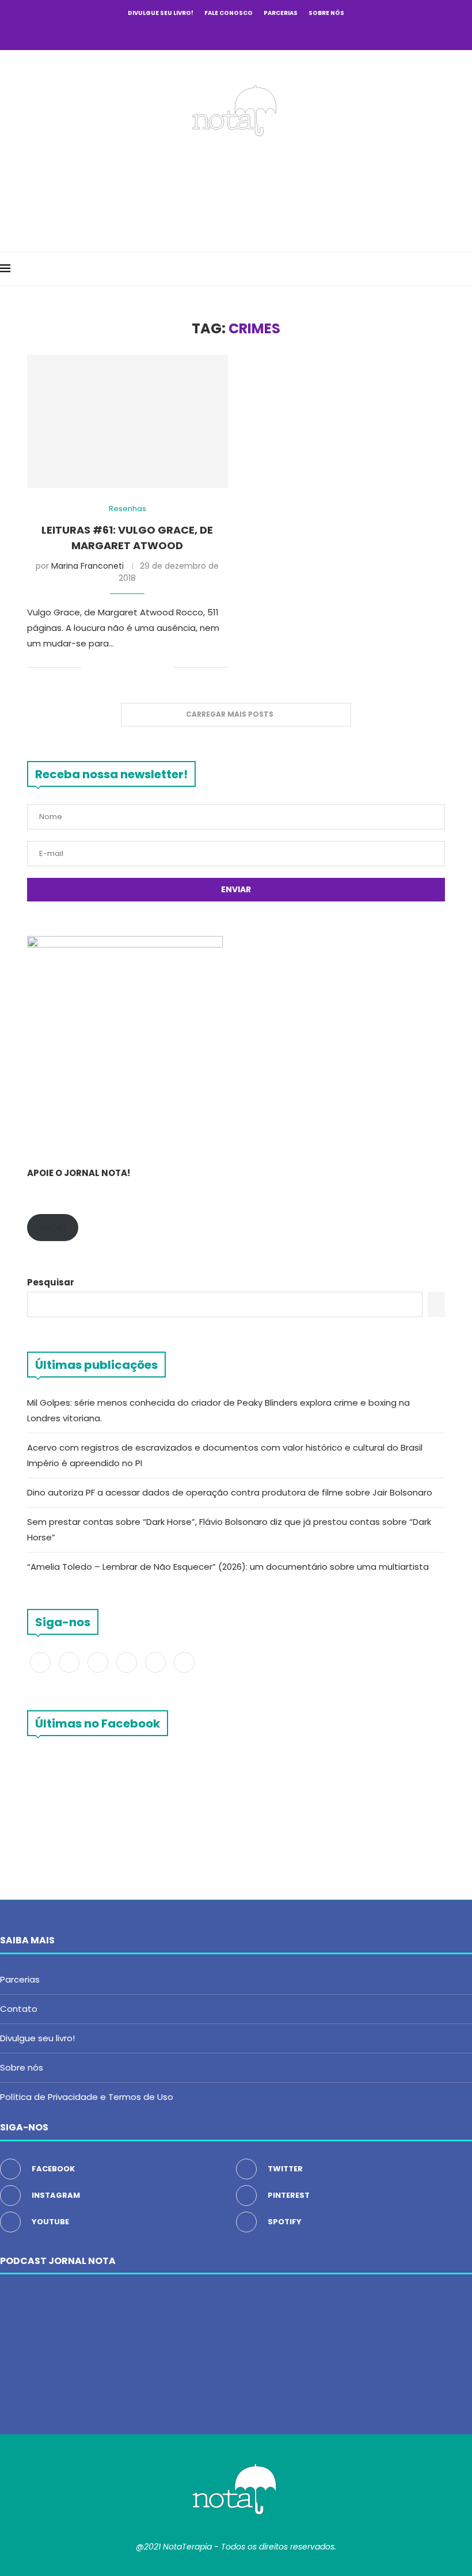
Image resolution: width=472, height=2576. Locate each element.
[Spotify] (267, 33)
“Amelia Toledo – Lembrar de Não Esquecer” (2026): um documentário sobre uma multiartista (229, 1567)
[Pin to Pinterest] (129, 667)
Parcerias (281, 13)
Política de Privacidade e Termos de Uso (87, 2097)
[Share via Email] (165, 667)
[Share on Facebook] (104, 667)
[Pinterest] (236, 33)
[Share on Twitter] (117, 667)
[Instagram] (220, 33)
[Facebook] (189, 33)
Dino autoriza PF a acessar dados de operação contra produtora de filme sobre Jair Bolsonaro (230, 1492)
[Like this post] (90, 667)
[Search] (466, 269)
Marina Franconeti (87, 566)
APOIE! (53, 1228)
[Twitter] (205, 33)
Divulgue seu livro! (161, 13)
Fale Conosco (229, 13)
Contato (19, 2009)
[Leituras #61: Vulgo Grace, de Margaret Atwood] (127, 422)
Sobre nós (326, 13)
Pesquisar (51, 1282)
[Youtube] (252, 33)
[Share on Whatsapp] (153, 667)
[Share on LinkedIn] (141, 667)
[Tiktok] (283, 33)
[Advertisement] (236, 191)
